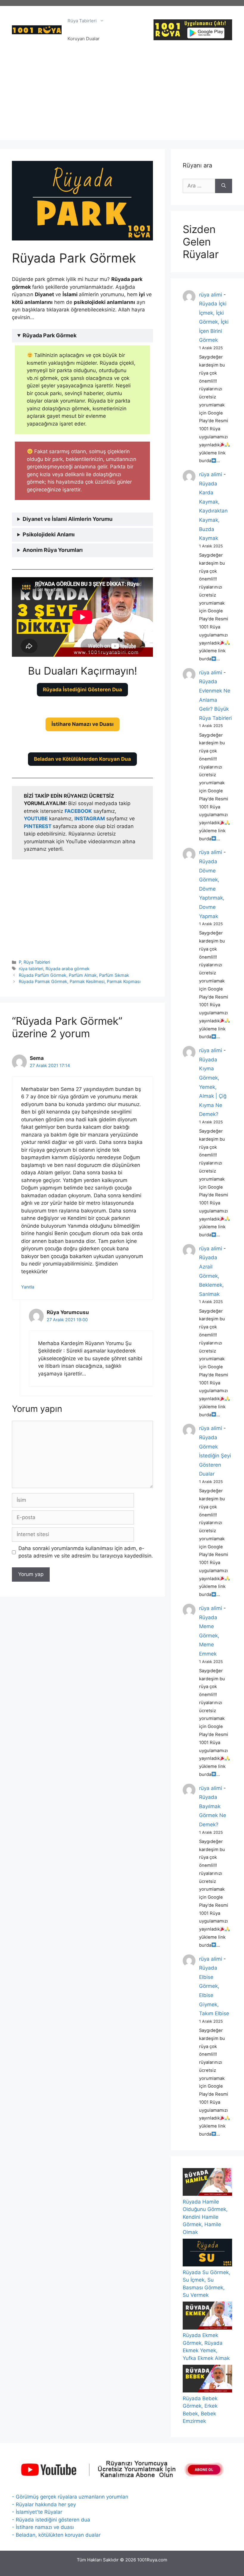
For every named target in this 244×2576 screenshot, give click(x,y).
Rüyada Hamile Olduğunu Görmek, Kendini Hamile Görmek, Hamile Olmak (205, 2217)
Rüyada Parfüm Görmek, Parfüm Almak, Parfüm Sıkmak (74, 975)
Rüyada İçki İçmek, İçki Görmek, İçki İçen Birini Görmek (214, 322)
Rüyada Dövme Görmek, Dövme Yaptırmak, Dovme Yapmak (212, 889)
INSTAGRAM (90, 819)
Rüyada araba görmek (68, 969)
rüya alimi (211, 295)
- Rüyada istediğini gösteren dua (51, 2520)
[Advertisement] (122, 98)
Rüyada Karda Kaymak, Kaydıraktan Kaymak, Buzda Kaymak (213, 511)
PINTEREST (38, 826)
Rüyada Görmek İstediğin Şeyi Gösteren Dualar (215, 1456)
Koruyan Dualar (84, 39)
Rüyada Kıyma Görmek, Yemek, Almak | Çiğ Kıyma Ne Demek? (213, 1087)
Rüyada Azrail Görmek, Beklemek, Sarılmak (211, 1276)
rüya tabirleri (31, 969)
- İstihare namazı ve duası (43, 2527)
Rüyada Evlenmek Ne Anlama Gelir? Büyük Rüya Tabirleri (215, 700)
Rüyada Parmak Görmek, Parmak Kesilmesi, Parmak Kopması (80, 981)
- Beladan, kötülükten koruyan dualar (56, 2535)
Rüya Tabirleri (82, 21)
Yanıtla (28, 1287)
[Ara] (224, 186)
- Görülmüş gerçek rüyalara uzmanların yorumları (70, 2497)
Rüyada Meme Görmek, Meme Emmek (209, 1636)
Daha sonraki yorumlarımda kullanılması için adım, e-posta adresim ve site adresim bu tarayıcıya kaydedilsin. (86, 1552)
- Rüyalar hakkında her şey (44, 2504)
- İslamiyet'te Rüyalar (37, 2512)
